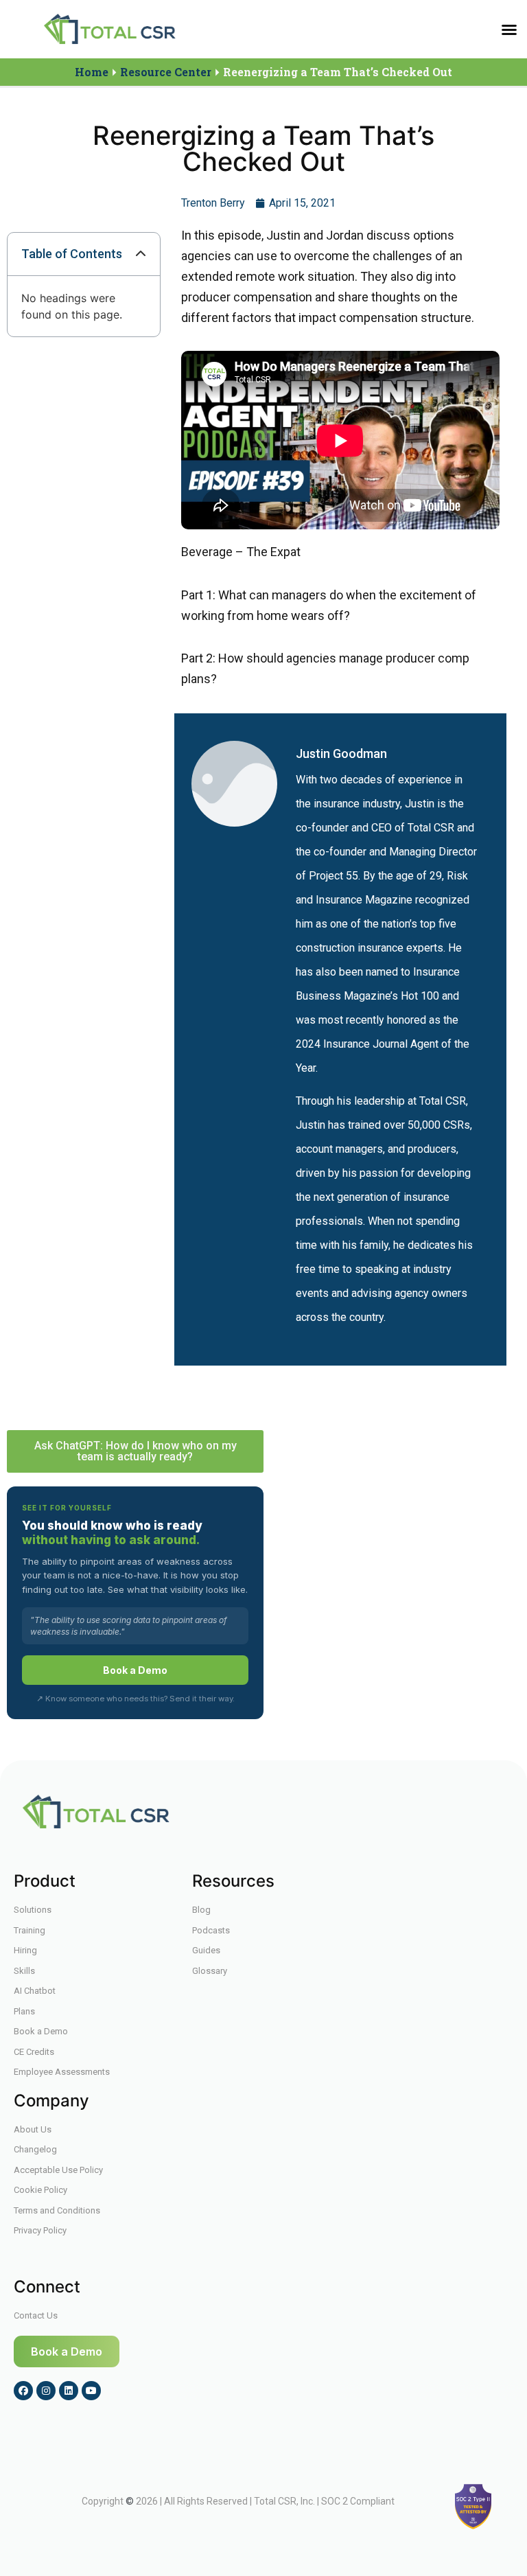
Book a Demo (135, 1670)
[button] (509, 30)
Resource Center (166, 72)
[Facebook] (23, 2391)
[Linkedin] (69, 2391)
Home (92, 72)
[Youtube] (91, 2391)
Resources (233, 1881)
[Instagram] (46, 2391)
